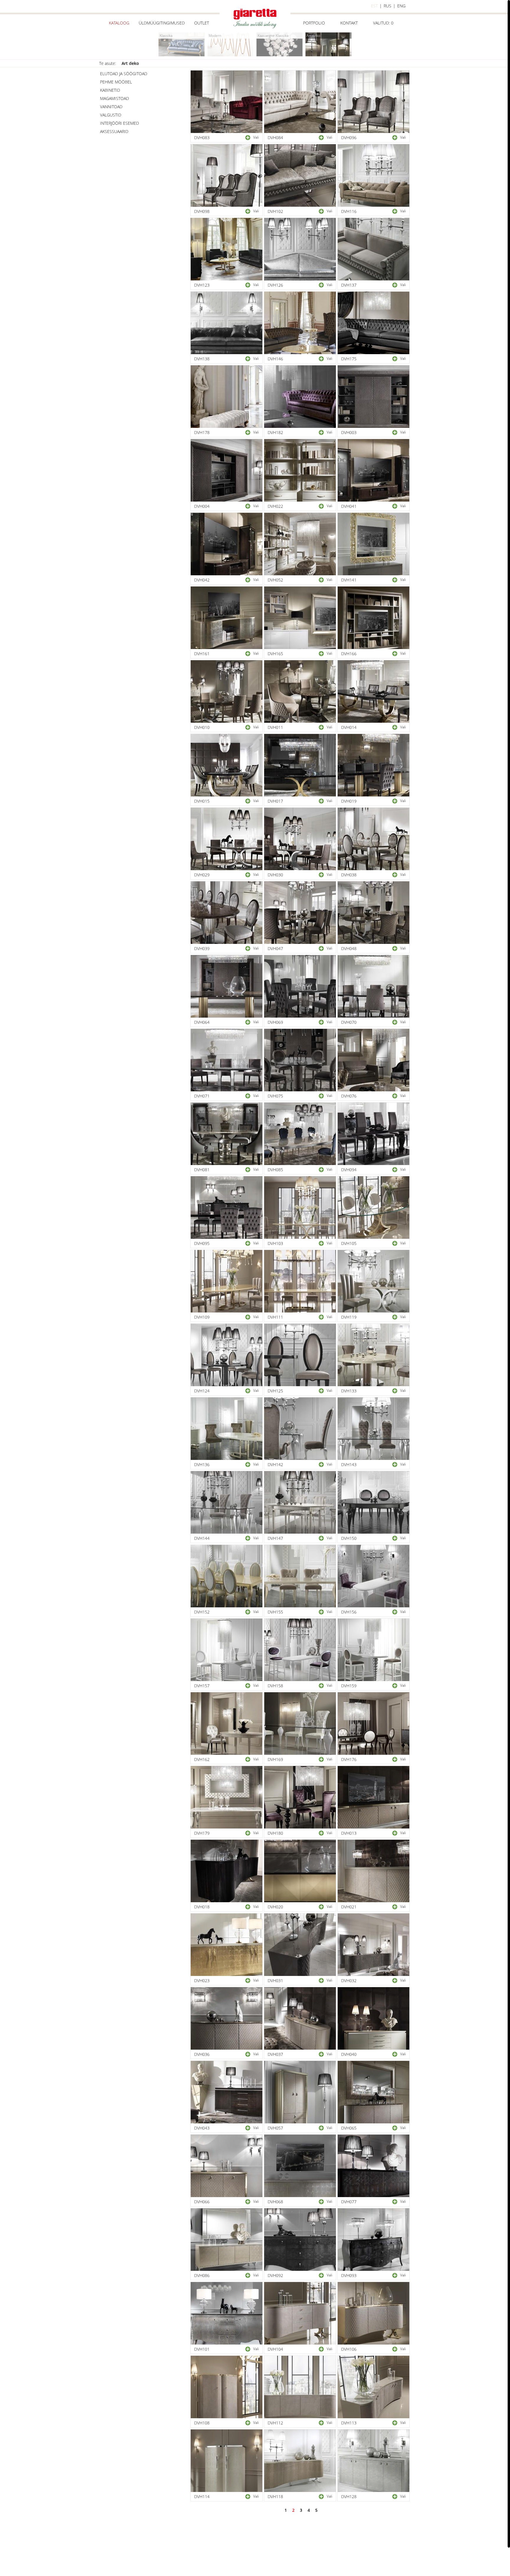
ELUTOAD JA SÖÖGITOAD (124, 74)
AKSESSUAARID (114, 131)
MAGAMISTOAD (115, 98)
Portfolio (314, 23)
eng (401, 6)
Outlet (202, 23)
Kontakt (349, 23)
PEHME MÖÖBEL (116, 82)
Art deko (130, 63)
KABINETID (110, 90)
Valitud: (383, 23)
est (374, 6)
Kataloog (119, 23)
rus (388, 6)
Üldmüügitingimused (162, 23)
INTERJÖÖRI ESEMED (120, 123)
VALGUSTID (111, 115)
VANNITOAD (111, 107)
